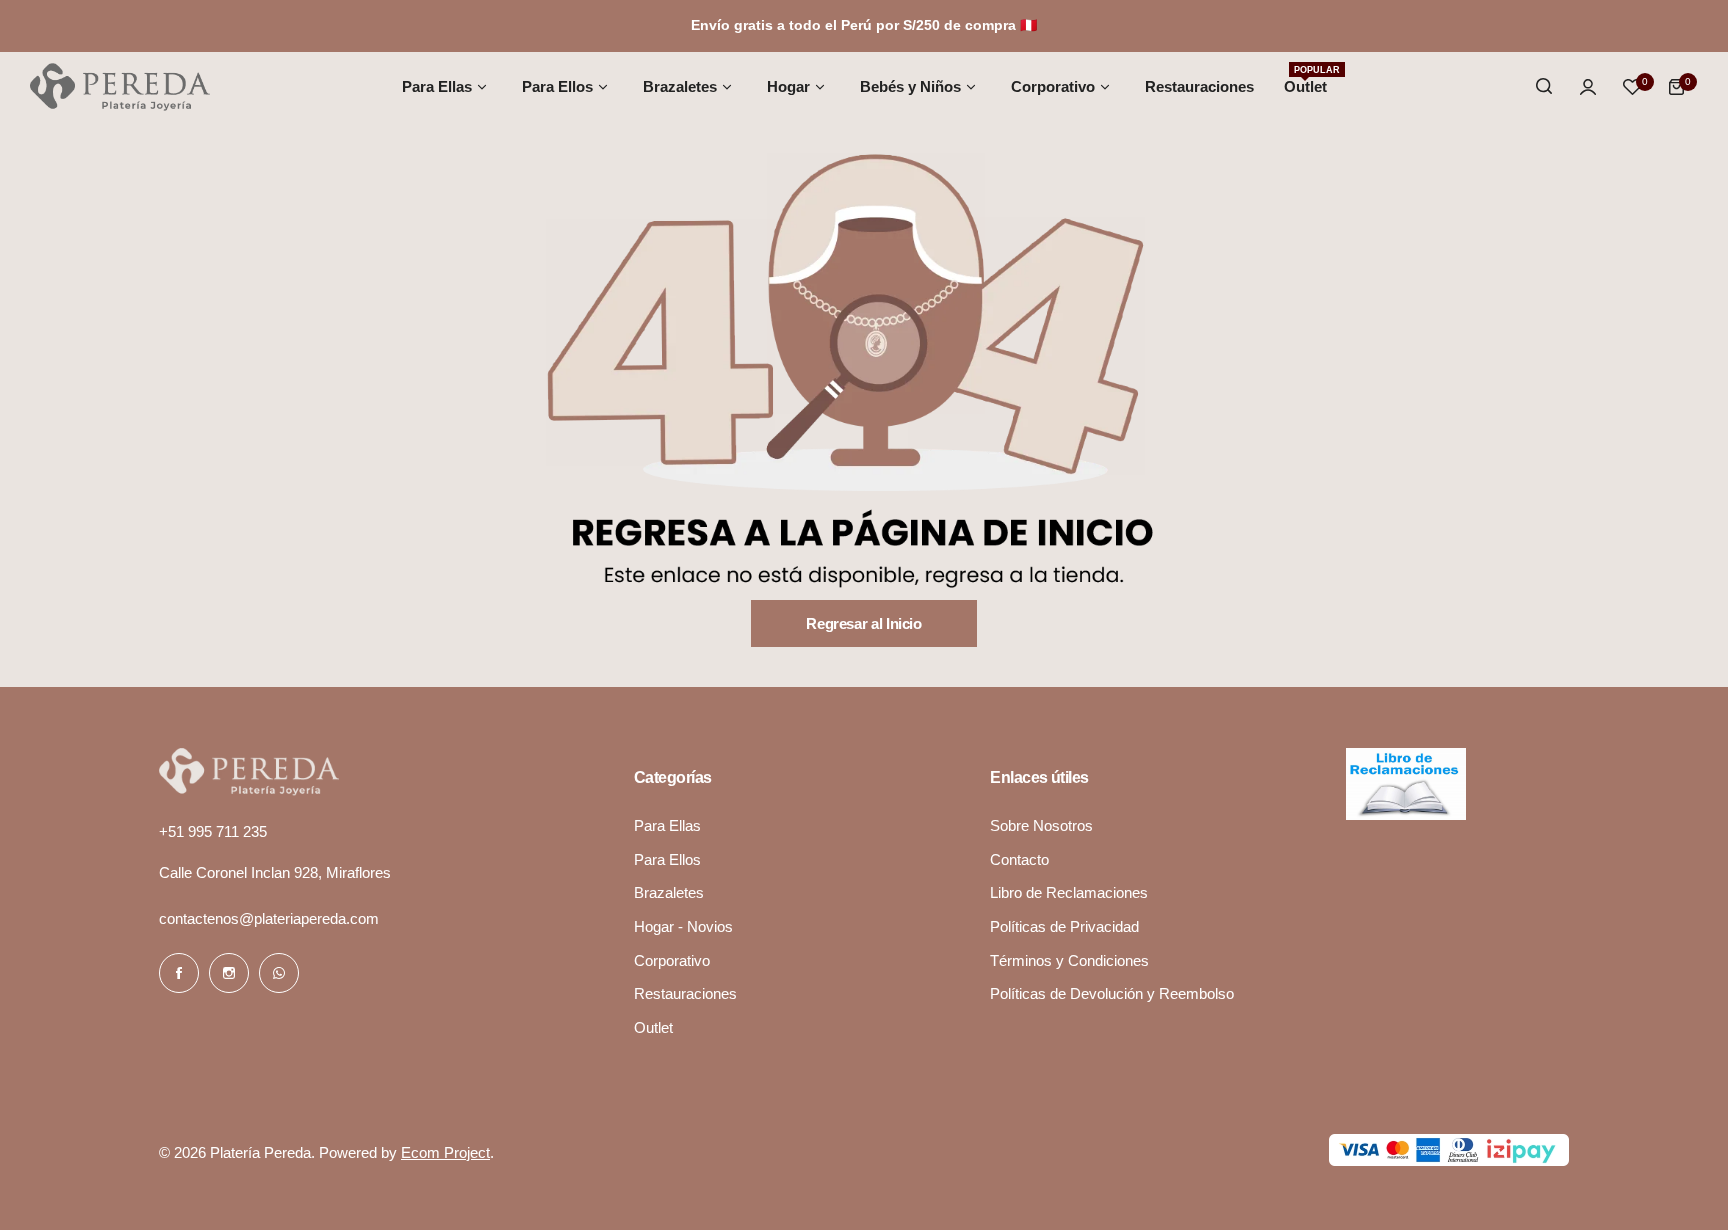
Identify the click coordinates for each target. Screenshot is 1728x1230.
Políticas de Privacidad (1064, 926)
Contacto (1019, 859)
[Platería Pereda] (120, 87)
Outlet (653, 1027)
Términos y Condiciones (1069, 960)
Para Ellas (667, 825)
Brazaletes (669, 892)
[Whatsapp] (279, 973)
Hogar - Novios (683, 926)
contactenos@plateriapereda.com (269, 918)
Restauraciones (685, 993)
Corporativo (672, 960)
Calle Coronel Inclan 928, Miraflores (275, 872)
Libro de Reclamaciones (1069, 892)
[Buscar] (1544, 87)
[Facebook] (179, 973)
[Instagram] (229, 973)
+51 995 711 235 (213, 831)
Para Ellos (667, 859)
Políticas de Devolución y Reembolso (1112, 993)
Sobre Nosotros (1041, 825)
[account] (1588, 87)
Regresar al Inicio (864, 623)
